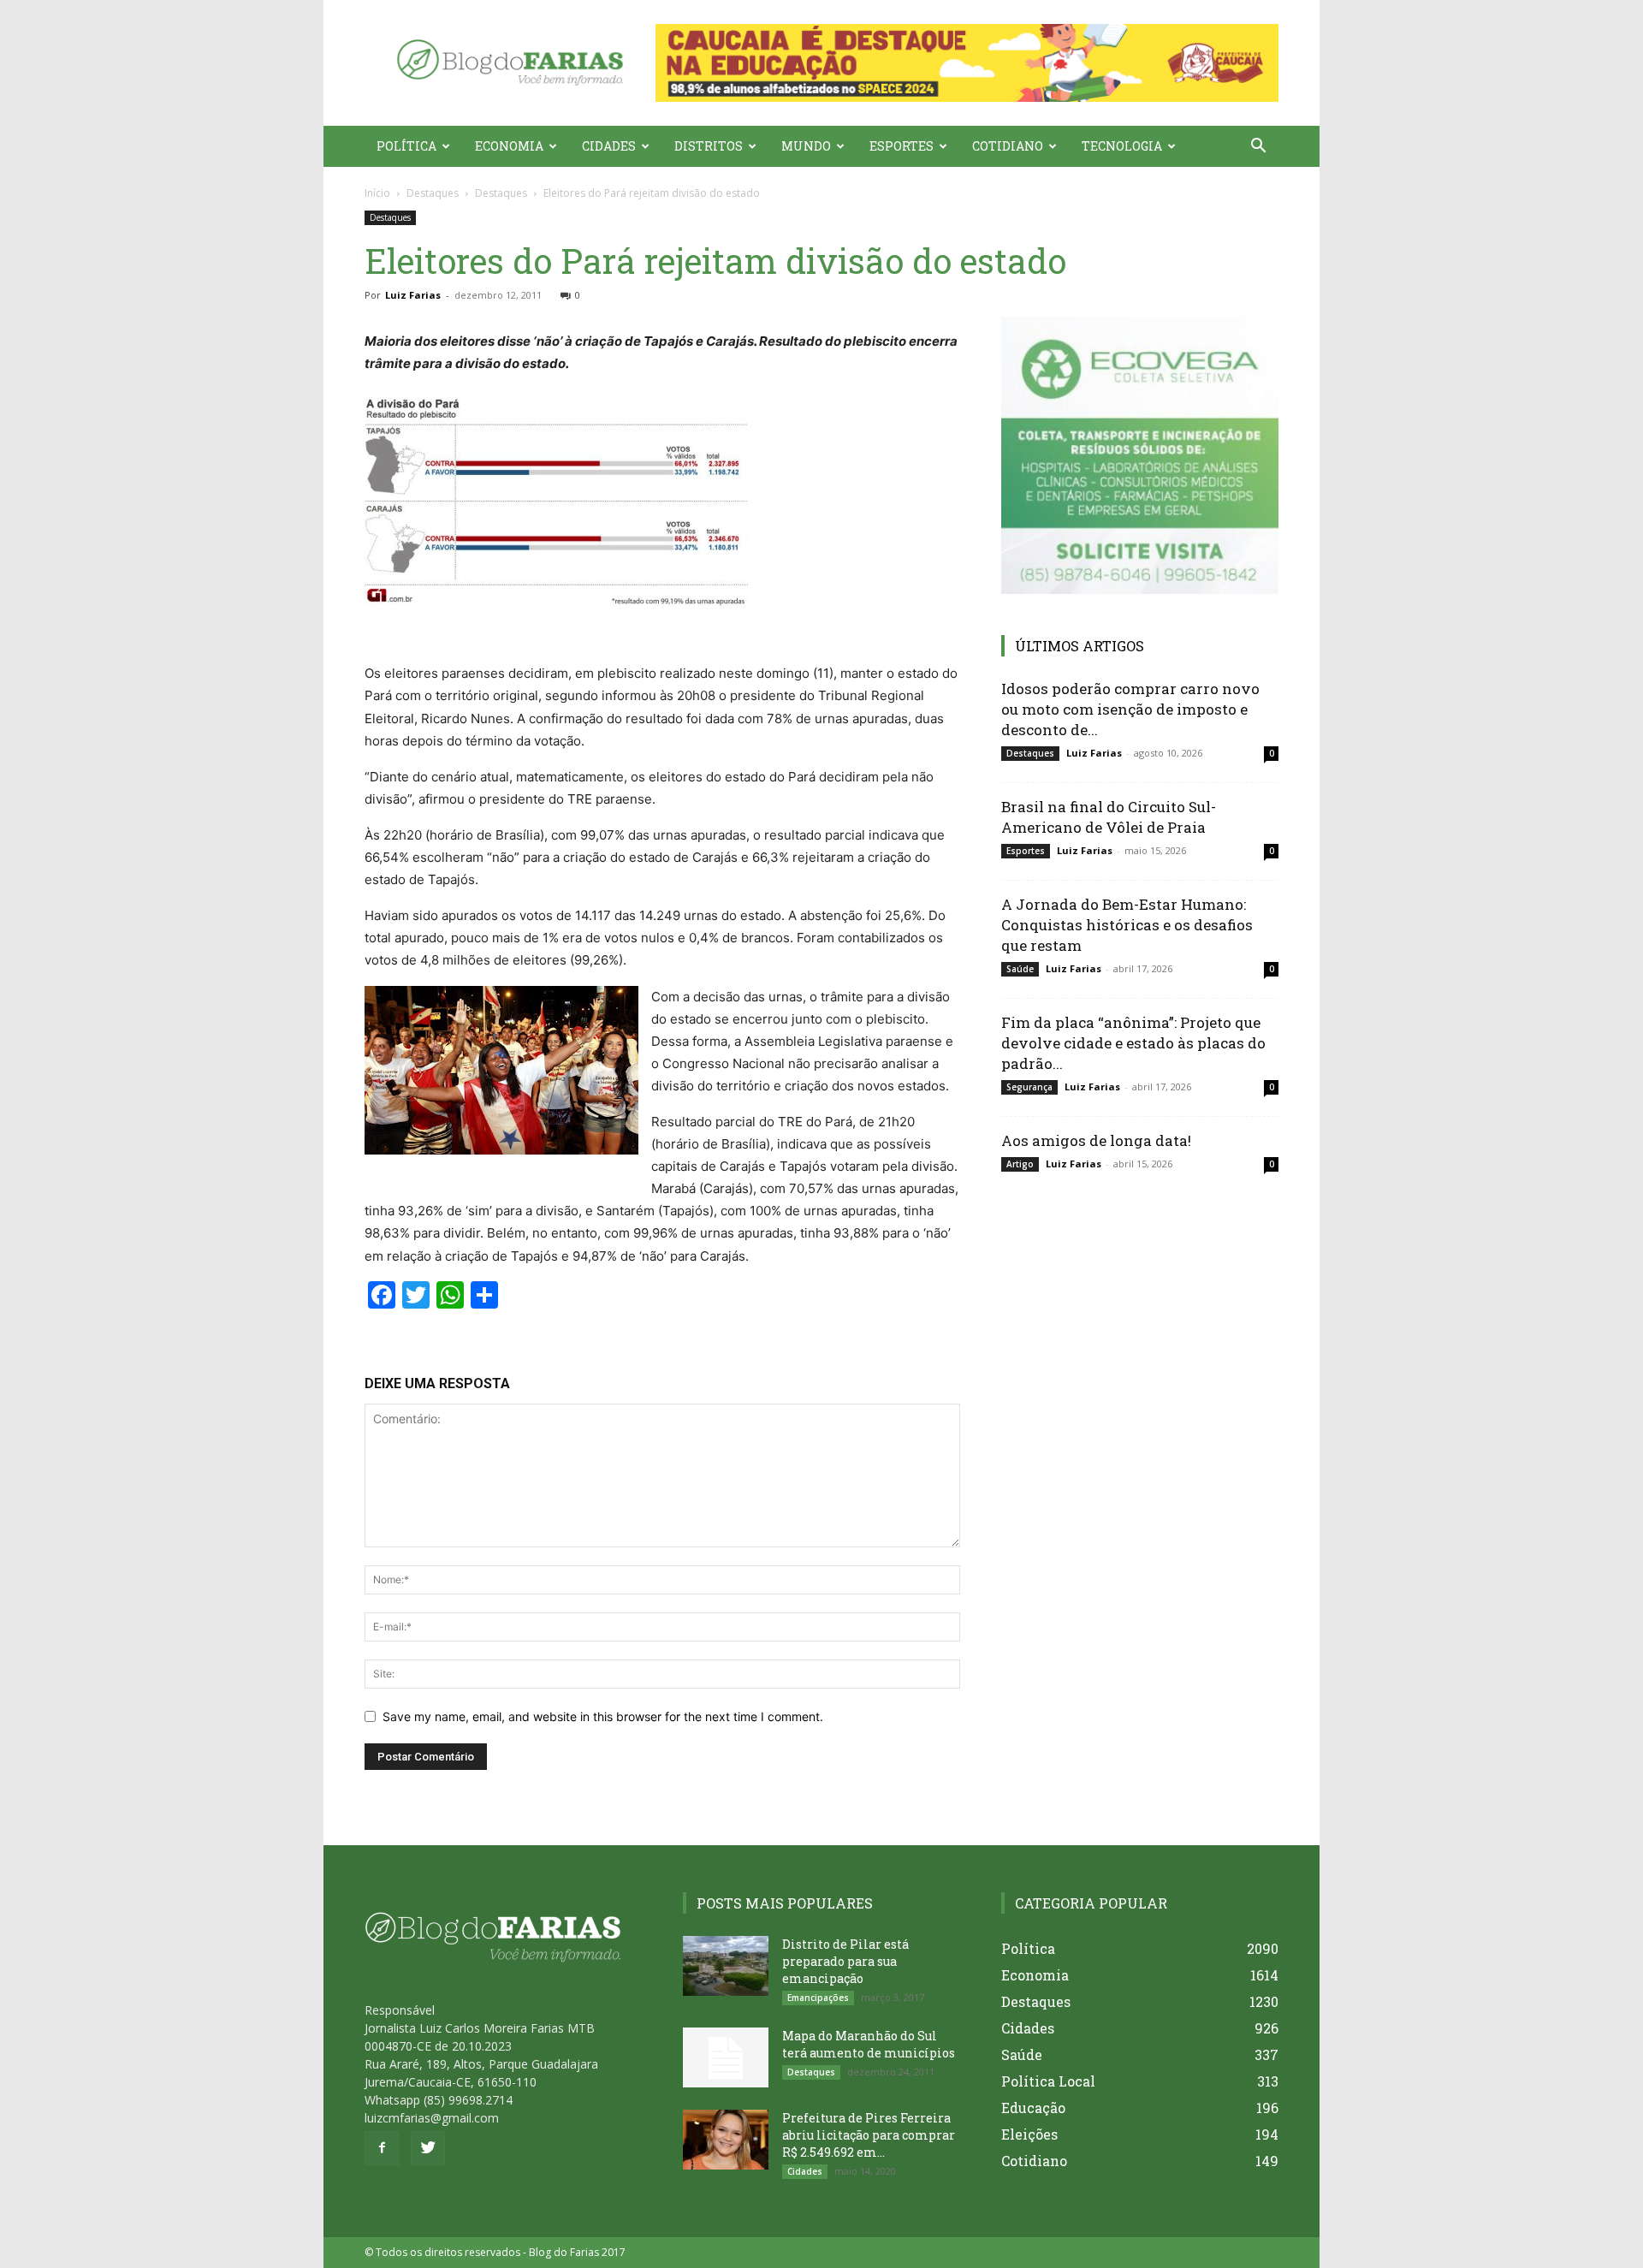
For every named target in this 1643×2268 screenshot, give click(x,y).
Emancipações (818, 1998)
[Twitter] (428, 2148)
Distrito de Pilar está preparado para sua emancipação (845, 1961)
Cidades (609, 146)
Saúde (1020, 969)
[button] (967, 63)
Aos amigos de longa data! (1096, 1140)
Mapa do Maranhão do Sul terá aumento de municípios (869, 2044)
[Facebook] (382, 2148)
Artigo (1020, 1164)
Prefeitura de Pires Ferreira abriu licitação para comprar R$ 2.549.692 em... (869, 2135)
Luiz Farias (413, 295)
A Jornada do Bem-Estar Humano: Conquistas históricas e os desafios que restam (1127, 925)
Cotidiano (1008, 146)
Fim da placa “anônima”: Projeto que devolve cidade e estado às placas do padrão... (1133, 1043)
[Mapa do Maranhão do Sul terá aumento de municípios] (726, 2057)
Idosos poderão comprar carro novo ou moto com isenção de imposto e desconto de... (1130, 709)
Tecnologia (1122, 146)
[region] (967, 63)
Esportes (902, 146)
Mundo (806, 146)
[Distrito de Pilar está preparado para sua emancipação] (726, 1966)
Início (377, 193)
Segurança (1029, 1087)
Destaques (433, 193)
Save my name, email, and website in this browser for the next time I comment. (603, 1716)
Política (406, 146)
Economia (509, 146)
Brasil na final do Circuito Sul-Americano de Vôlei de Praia (1109, 817)
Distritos (709, 146)
